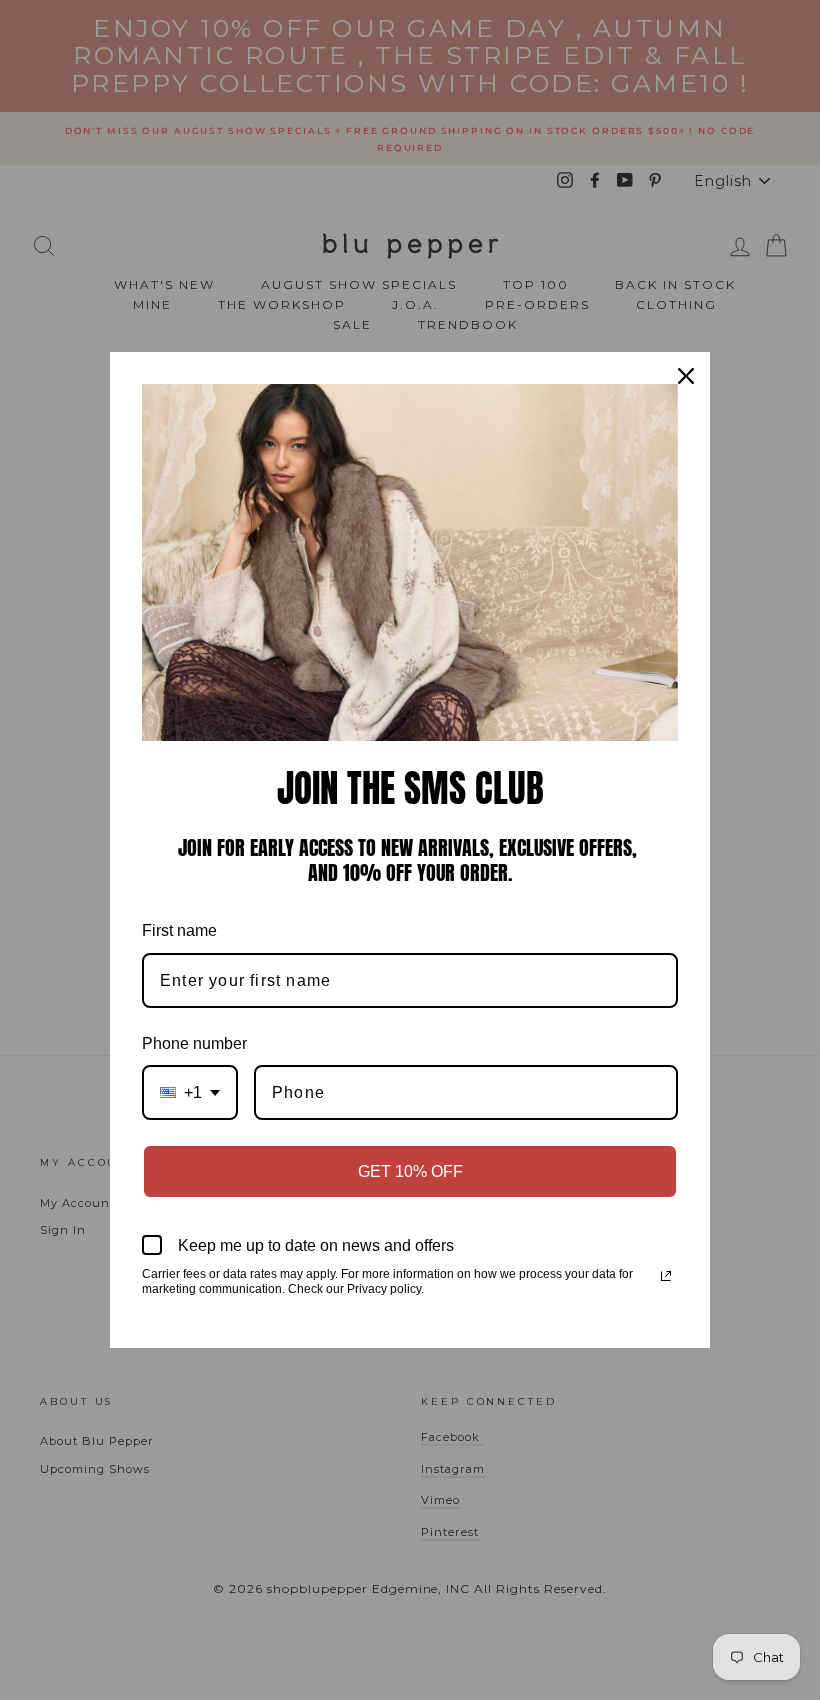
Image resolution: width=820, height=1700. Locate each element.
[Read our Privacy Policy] (666, 1276)
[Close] (686, 376)
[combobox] (190, 1092)
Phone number (194, 1043)
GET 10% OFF (410, 1171)
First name (179, 930)
